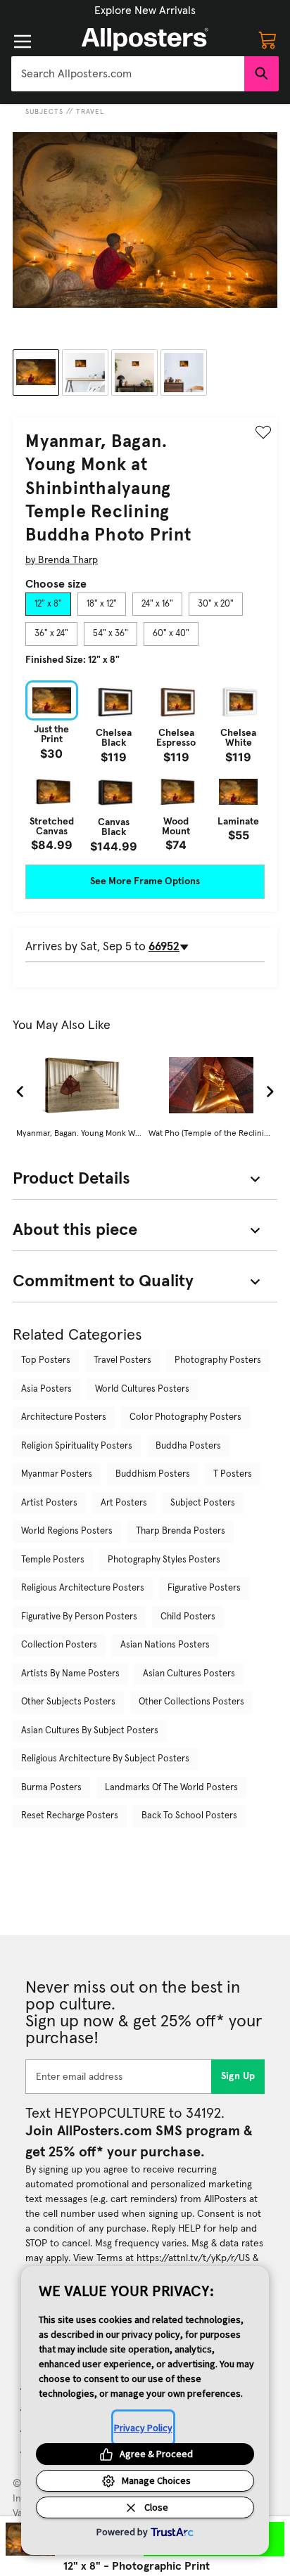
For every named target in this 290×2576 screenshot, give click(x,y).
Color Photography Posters (185, 1417)
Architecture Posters (64, 1417)
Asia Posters (46, 1389)
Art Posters (124, 1503)
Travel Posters (122, 1360)
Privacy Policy (143, 2428)
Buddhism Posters (153, 1474)
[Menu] (23, 41)
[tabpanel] (145, 766)
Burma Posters (51, 1788)
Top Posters (46, 1360)
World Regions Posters (67, 1531)
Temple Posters (53, 1560)
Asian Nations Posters (165, 1645)
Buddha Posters (188, 1446)
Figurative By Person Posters (79, 1617)
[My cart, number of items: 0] (267, 39)
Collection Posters (59, 1645)
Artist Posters (49, 1503)
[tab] (48, 604)
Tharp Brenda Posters (181, 1531)
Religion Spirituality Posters (77, 1446)
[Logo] (145, 39)
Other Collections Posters (191, 1702)
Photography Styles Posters (164, 1560)
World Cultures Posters (142, 1389)
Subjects (44, 112)
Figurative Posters (204, 1588)
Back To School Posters (189, 1816)
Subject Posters (203, 1503)
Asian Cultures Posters (189, 1674)
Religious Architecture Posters (83, 1588)
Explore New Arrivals (145, 11)
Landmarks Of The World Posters (171, 1788)
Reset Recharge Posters (70, 1816)
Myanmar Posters (57, 1474)
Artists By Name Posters (70, 1674)
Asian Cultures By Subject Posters (90, 1731)
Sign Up (238, 2076)
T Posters (233, 1474)
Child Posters (188, 1617)
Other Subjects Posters (68, 1702)
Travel (90, 112)
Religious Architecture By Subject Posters (105, 1759)
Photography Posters (218, 1360)
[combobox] (128, 74)
